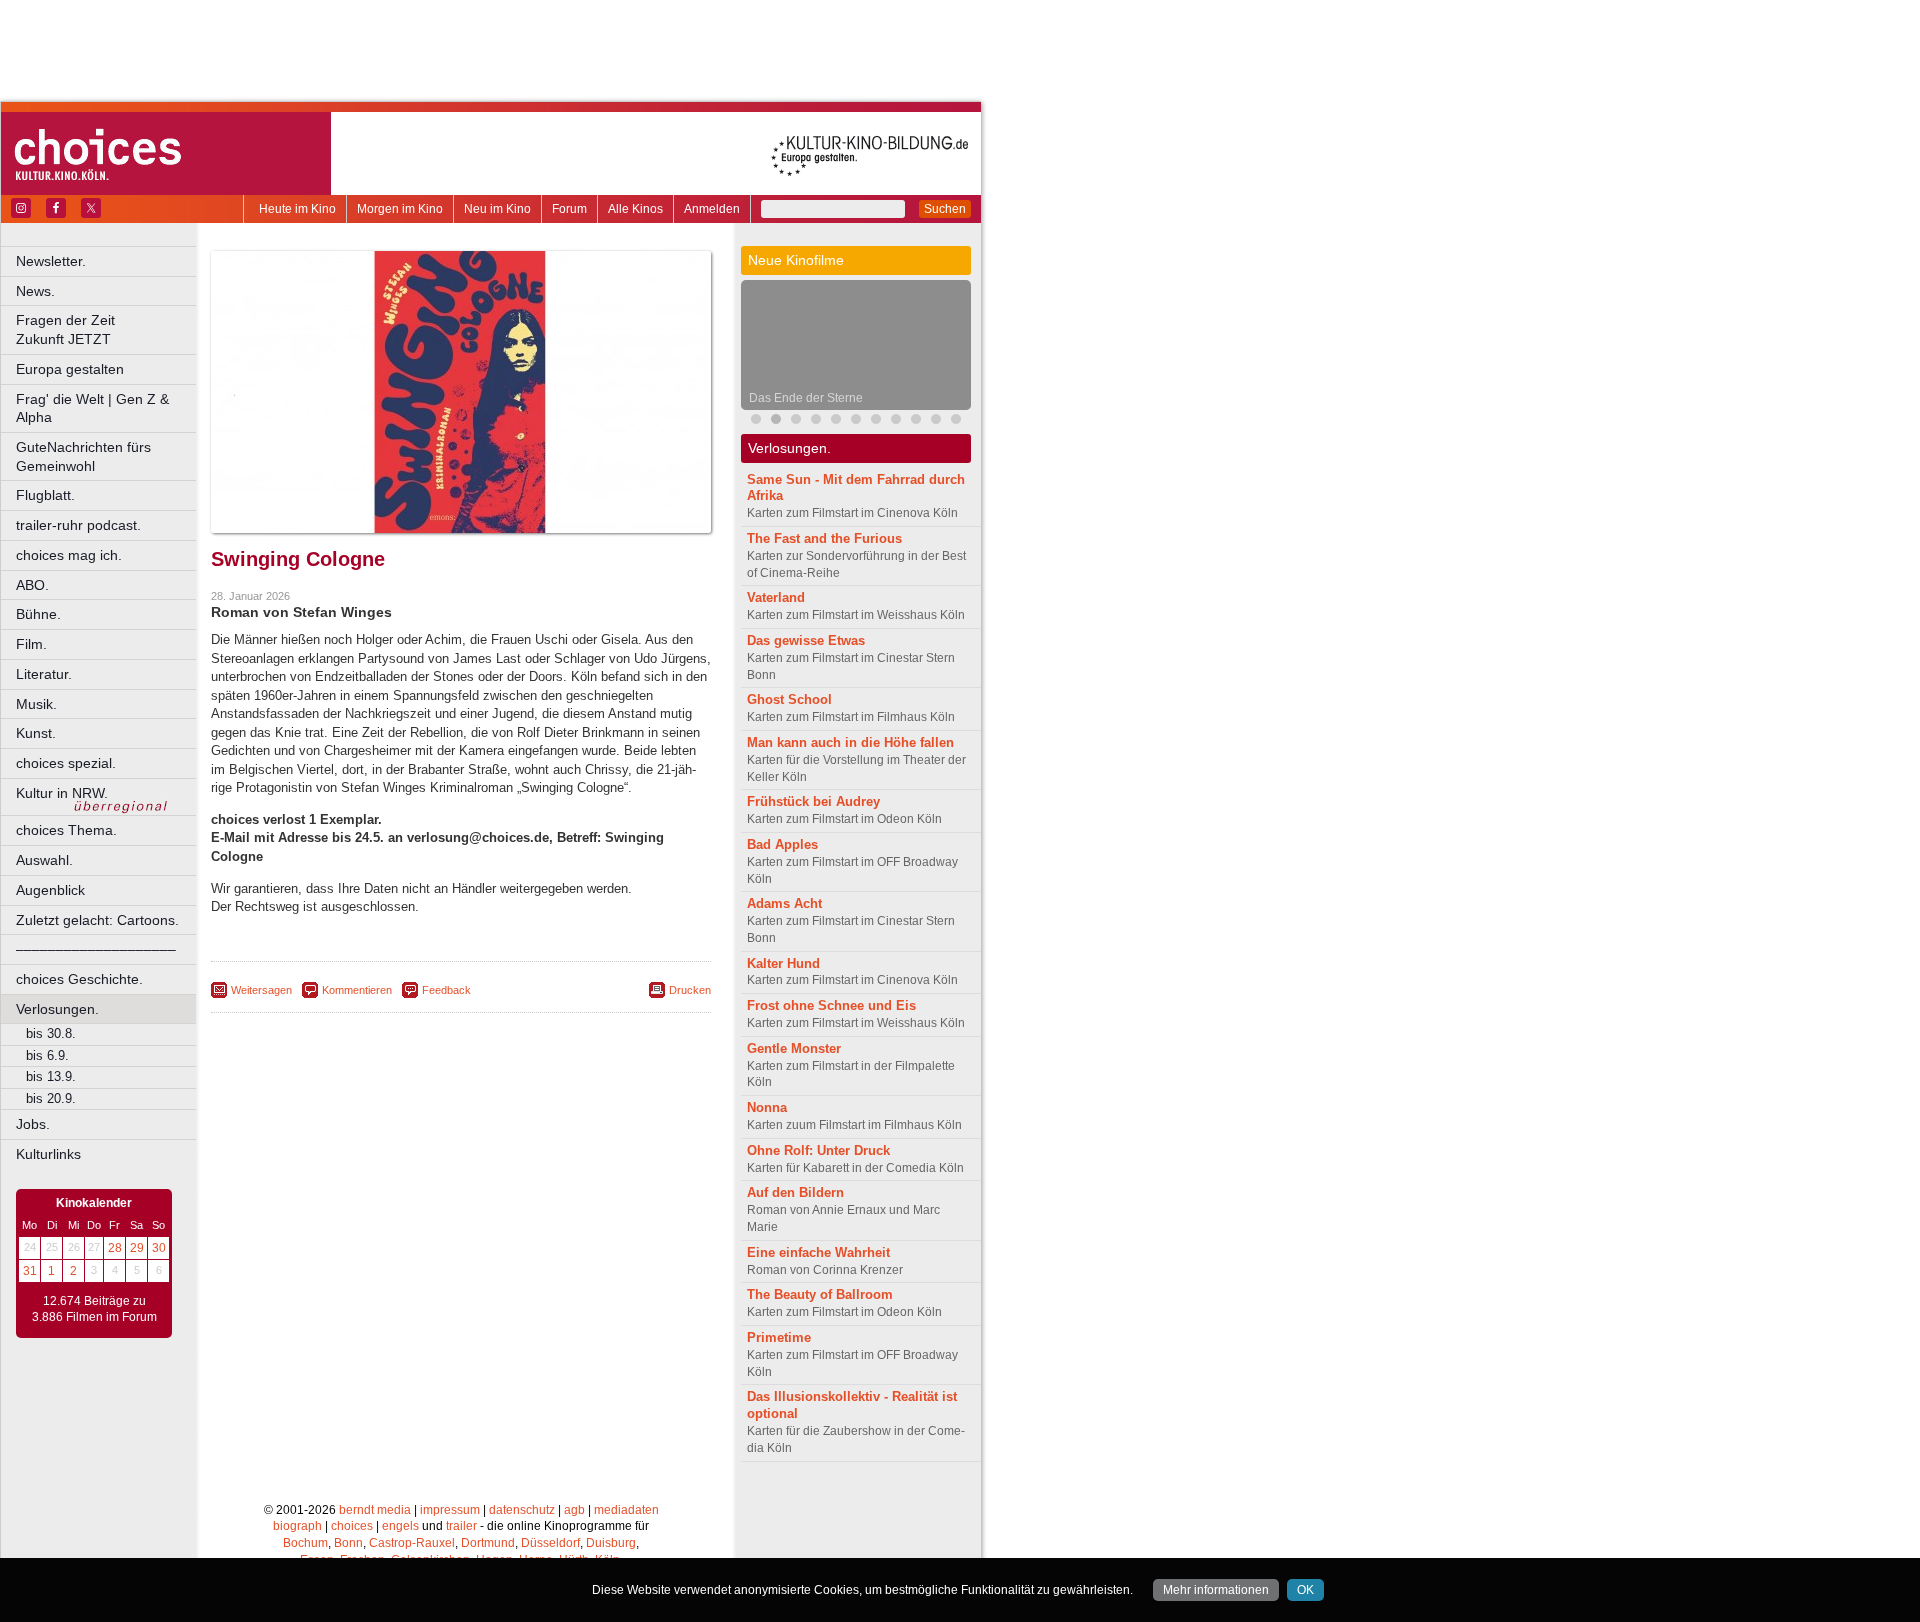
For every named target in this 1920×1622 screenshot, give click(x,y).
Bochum (305, 1543)
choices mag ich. (69, 555)
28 (115, 1248)
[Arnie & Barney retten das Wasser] (856, 421)
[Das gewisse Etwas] (876, 421)
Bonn (348, 1543)
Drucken (690, 990)
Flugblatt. (45, 495)
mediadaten (626, 1510)
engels (400, 1526)
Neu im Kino (497, 209)
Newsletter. (51, 261)
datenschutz (522, 1510)
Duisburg (611, 1543)
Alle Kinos (635, 209)
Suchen (945, 209)
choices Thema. (66, 830)
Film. (31, 644)
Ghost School (789, 699)
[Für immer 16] (936, 421)
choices (352, 1526)
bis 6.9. (47, 1055)
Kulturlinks (48, 1154)
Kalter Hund (783, 963)
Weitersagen (261, 990)
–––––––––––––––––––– (96, 949)
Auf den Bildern (795, 1192)
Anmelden (712, 209)
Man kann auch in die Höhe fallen (850, 742)
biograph (297, 1526)
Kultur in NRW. (62, 793)
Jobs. (33, 1124)
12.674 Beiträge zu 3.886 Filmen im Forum (94, 1309)
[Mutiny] (796, 421)
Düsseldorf (550, 1543)
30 (159, 1248)
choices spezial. (66, 763)
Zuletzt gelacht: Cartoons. (97, 920)
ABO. (32, 585)
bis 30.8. (51, 1033)
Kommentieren (357, 990)
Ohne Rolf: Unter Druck (818, 1150)
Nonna (767, 1107)
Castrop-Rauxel (412, 1543)
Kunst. (36, 733)
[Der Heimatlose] (916, 421)
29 (137, 1248)
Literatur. (44, 674)
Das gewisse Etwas (806, 640)
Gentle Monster (794, 1048)
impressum (450, 1510)
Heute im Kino (297, 209)
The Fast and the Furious (824, 538)
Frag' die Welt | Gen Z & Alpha (92, 408)
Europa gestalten (70, 369)
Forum (569, 209)
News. (35, 291)
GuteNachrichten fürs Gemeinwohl (83, 456)
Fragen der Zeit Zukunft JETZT (107, 329)
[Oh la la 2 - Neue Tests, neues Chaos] (816, 421)
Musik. (36, 704)
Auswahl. (44, 860)
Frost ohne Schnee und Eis (831, 1005)
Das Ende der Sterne (806, 398)
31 (30, 1271)
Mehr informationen (1216, 1590)
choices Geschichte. (79, 979)
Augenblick (50, 890)
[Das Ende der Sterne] (776, 421)
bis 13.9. (51, 1076)
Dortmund (488, 1543)
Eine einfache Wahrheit (818, 1252)
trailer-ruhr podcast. (78, 525)
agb (574, 1510)
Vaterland (776, 597)
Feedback (446, 990)
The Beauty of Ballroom (820, 1294)
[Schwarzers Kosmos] (956, 421)
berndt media (375, 1510)
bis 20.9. (51, 1098)
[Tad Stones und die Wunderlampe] (836, 421)
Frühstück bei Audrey (813, 801)
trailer (461, 1526)
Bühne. (38, 614)
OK (1305, 1590)
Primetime (779, 1337)
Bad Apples (782, 844)
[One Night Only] (756, 421)
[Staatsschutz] (896, 421)
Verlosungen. (57, 1009)
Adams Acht (784, 903)
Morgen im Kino (400, 209)
